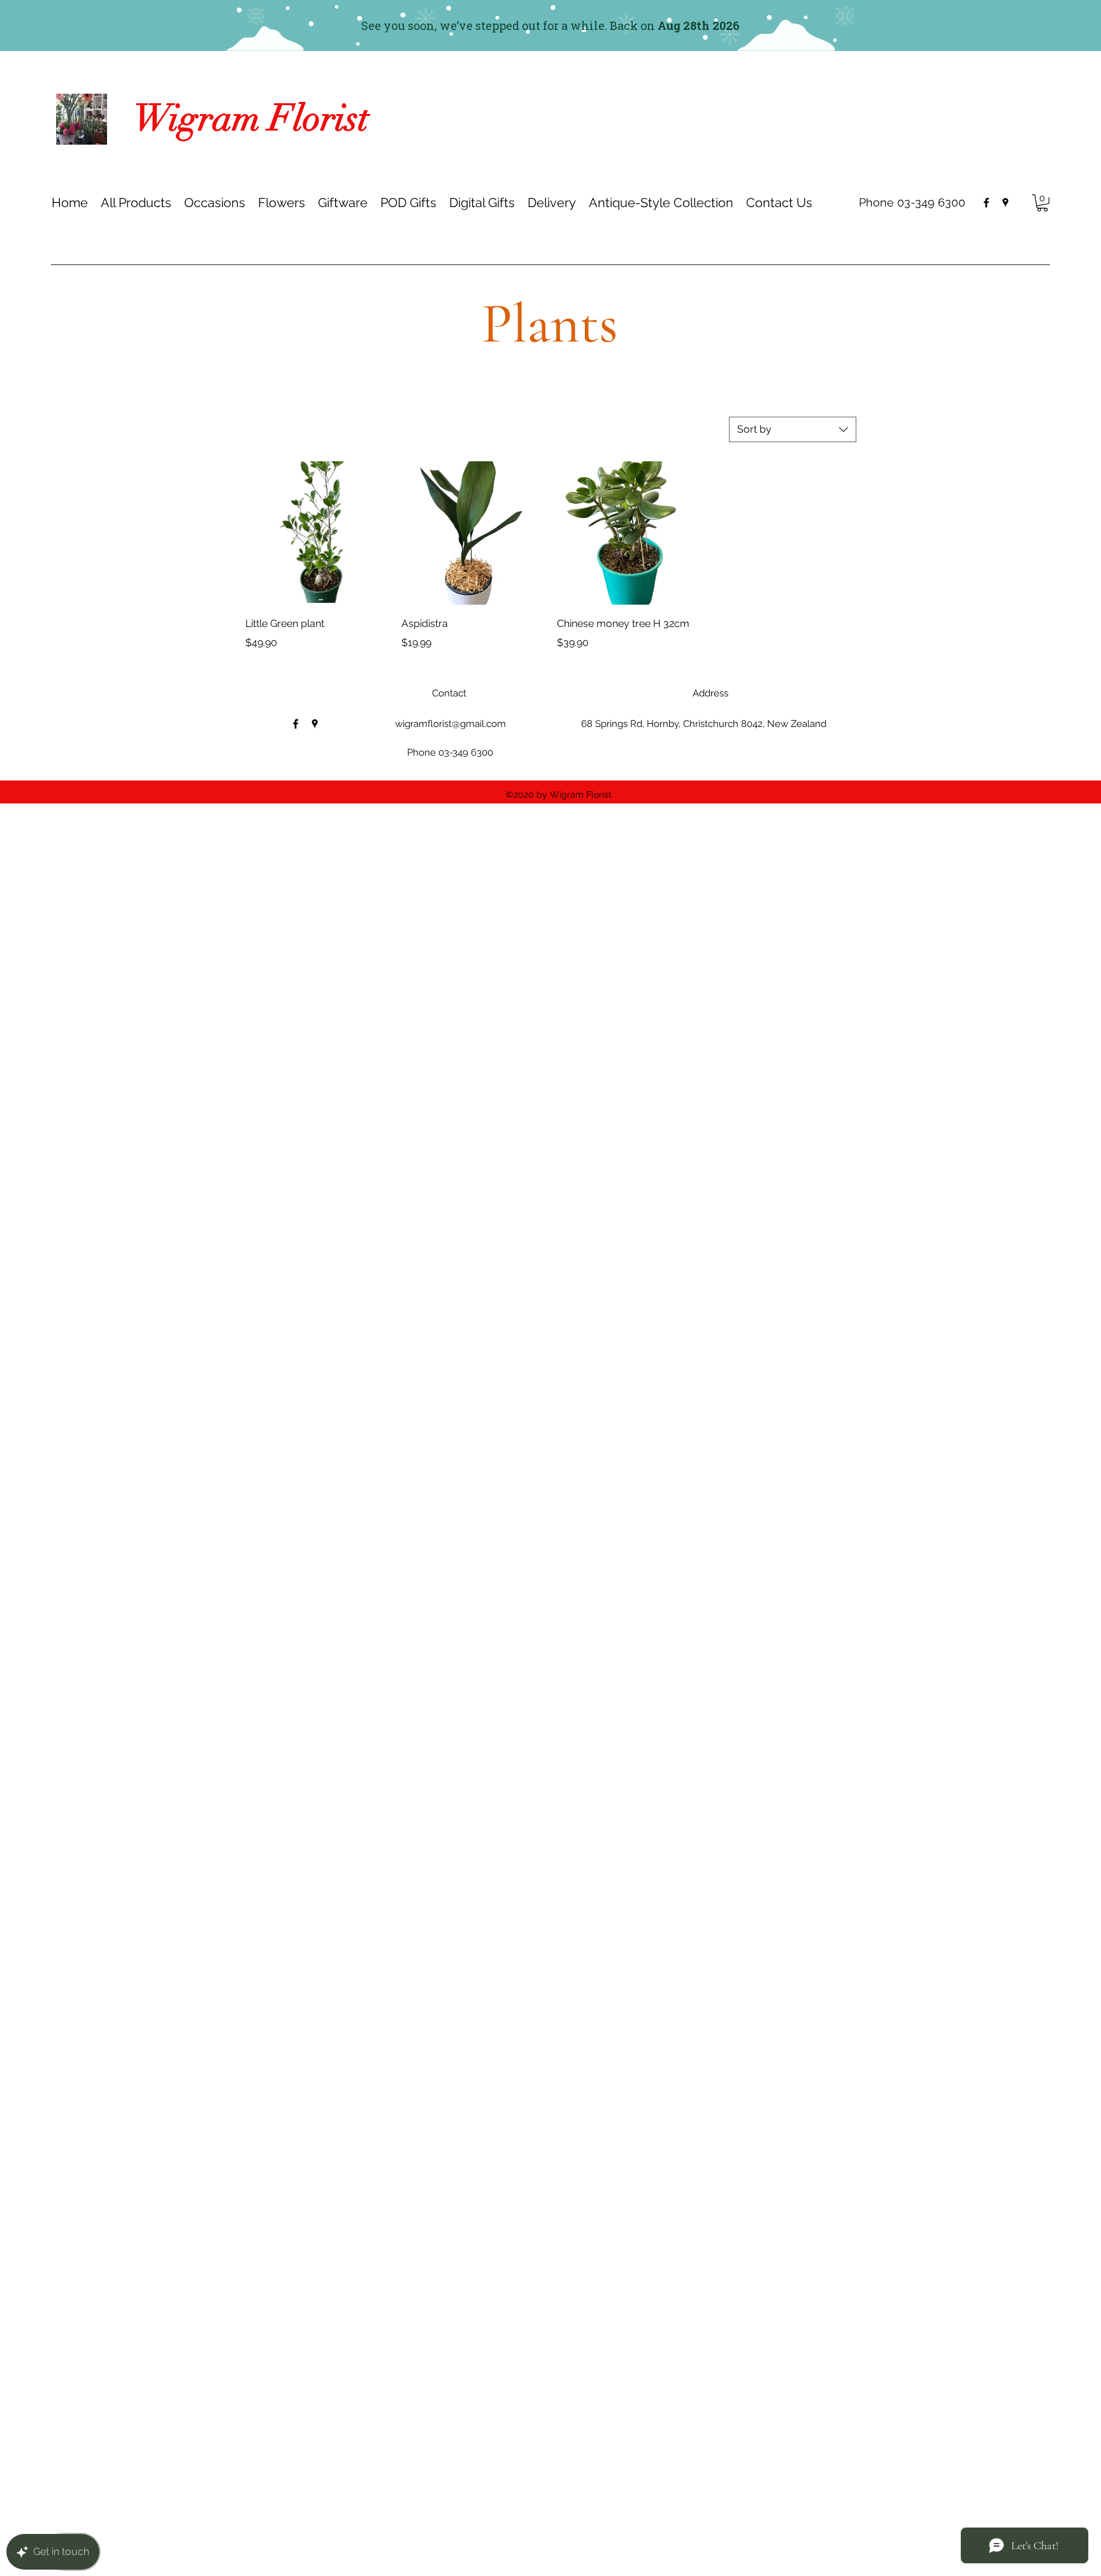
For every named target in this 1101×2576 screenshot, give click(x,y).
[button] (215, 203)
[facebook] (986, 203)
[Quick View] (317, 533)
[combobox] (793, 429)
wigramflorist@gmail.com (450, 724)
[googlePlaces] (1005, 203)
